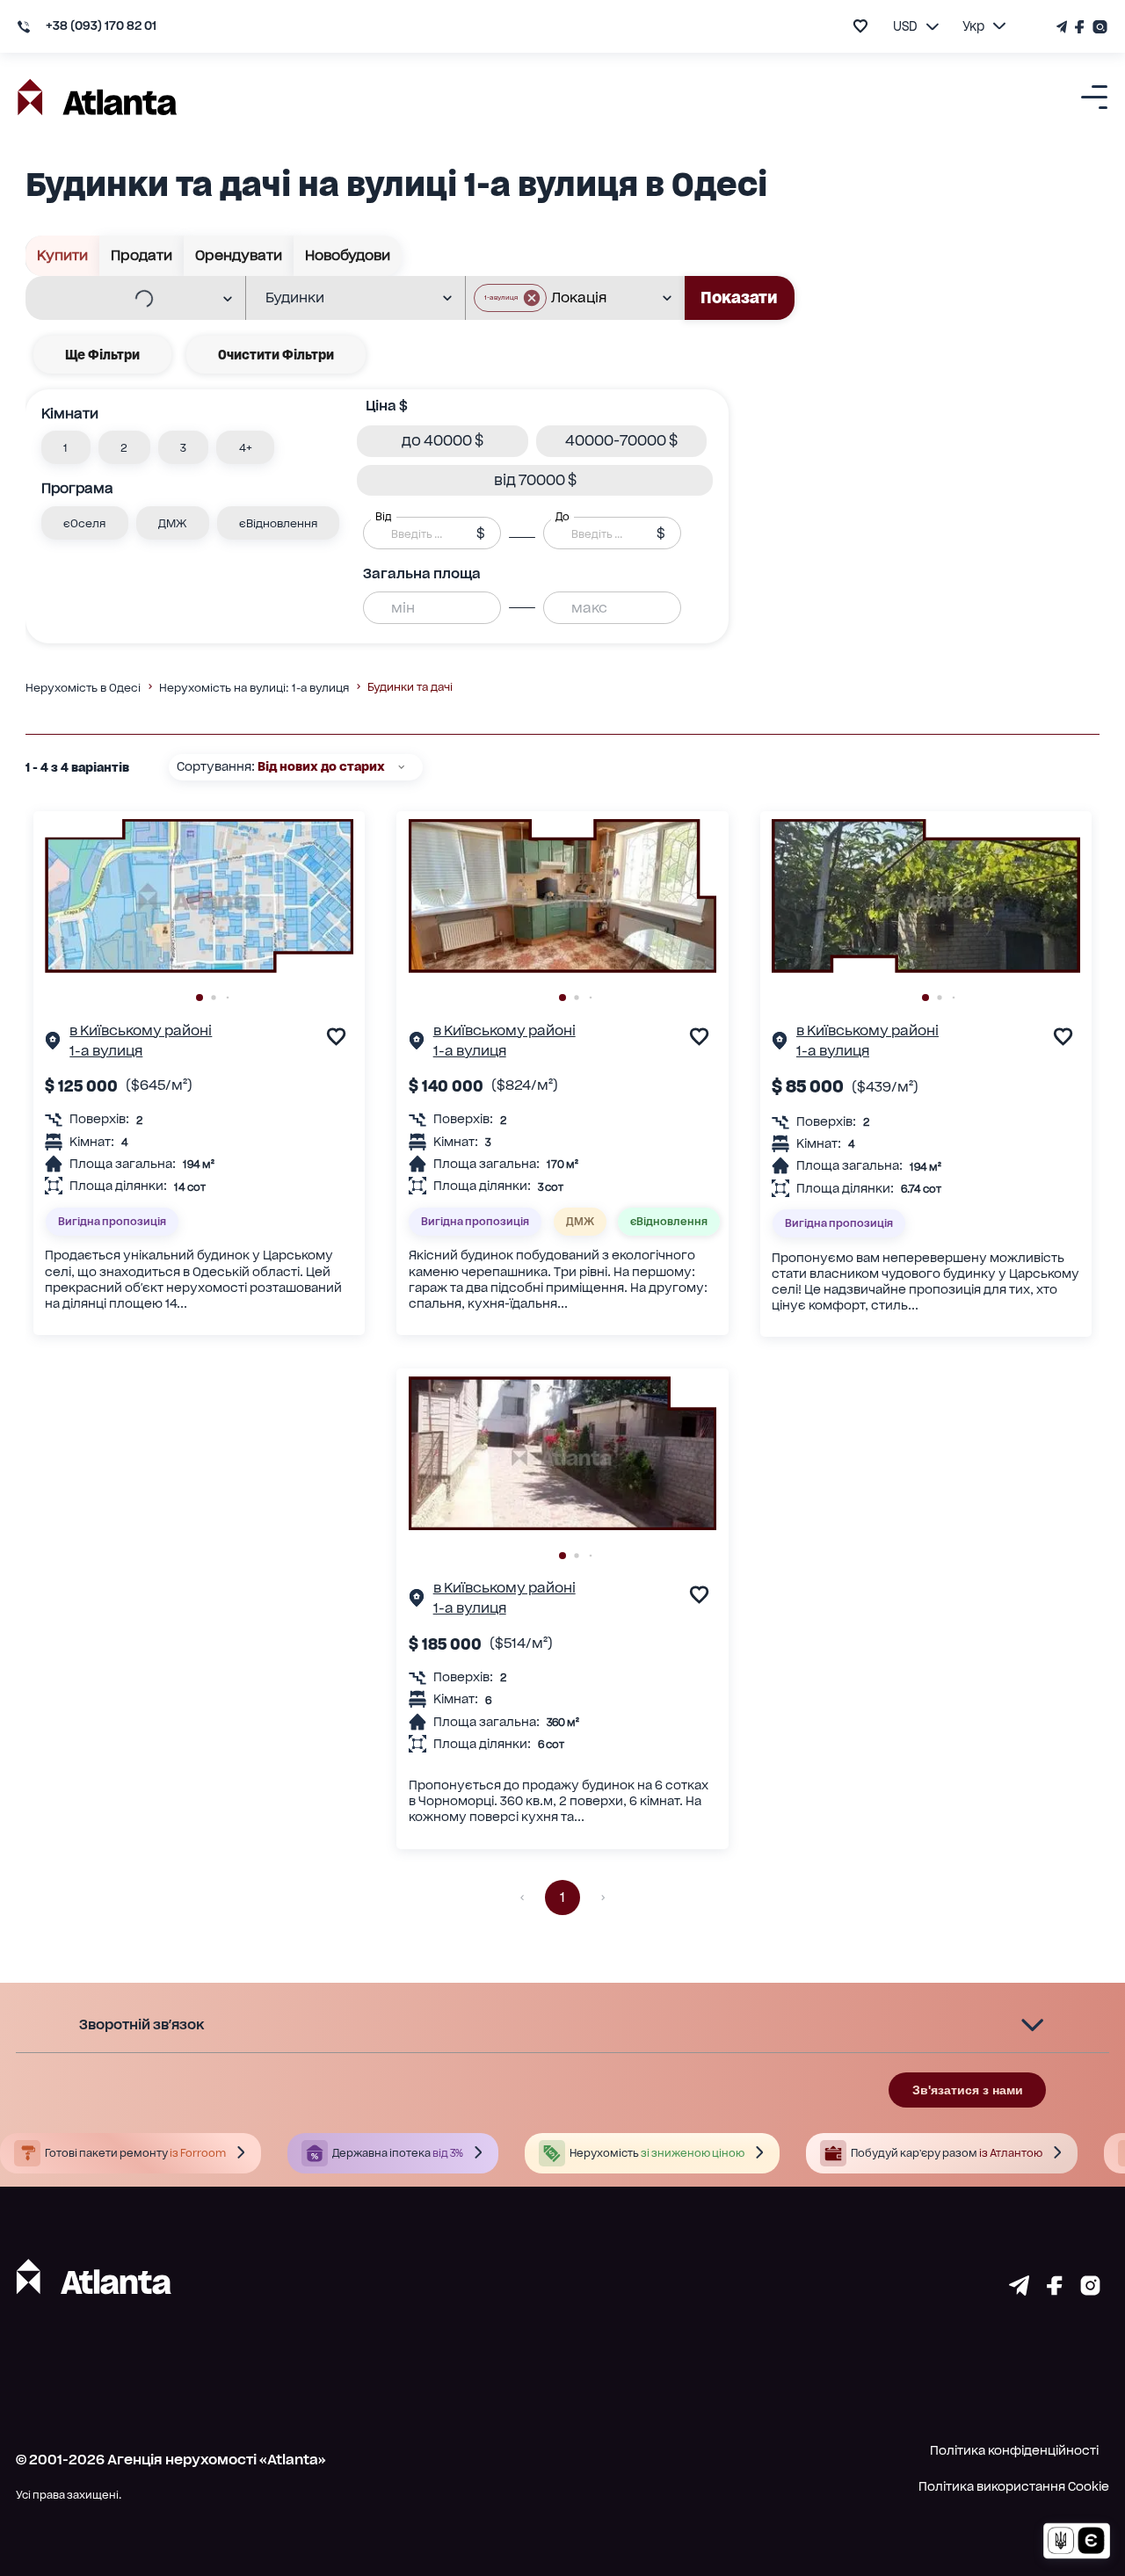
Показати (739, 298)
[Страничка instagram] (1090, 2290)
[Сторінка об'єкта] (53, 1044)
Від (383, 517)
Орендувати (239, 255)
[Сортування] (401, 767)
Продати (142, 255)
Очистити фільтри (276, 355)
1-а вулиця (106, 1051)
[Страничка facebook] (1055, 2290)
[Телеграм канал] (1063, 27)
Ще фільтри (102, 355)
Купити (62, 255)
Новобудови (348, 255)
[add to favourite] (860, 26)
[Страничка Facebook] (1080, 27)
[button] (510, 298)
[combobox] (124, 299)
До (562, 517)
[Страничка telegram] (1019, 2290)
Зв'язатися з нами (968, 2090)
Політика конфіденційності (1014, 2450)
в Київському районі (141, 1030)
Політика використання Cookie (1014, 2486)
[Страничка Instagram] (1098, 27)
